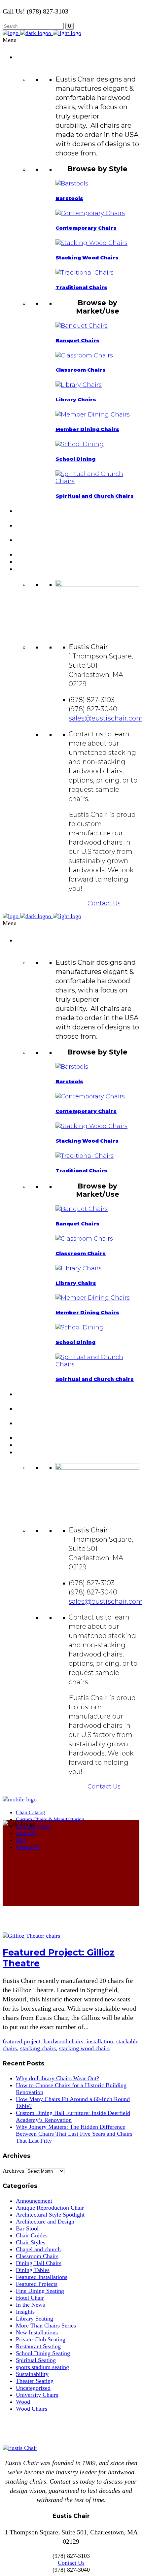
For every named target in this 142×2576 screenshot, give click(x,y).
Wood (23, 2402)
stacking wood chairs (84, 2048)
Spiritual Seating (36, 2360)
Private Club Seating (41, 2339)
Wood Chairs (32, 2409)
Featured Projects (37, 2284)
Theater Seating (35, 2381)
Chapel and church (38, 2249)
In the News (30, 2305)
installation (100, 2041)
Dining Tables (33, 2270)
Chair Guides (32, 2235)
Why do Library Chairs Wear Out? (57, 2078)
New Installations (37, 2332)
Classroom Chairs (37, 2256)
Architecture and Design (45, 2222)
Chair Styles (31, 2242)
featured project (21, 2041)
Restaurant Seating (38, 2346)
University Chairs (37, 2395)
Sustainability (32, 2374)
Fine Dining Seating (40, 2291)
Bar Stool (27, 2228)
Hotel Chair (30, 2298)
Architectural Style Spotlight (50, 2215)
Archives (13, 2171)
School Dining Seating (43, 2353)
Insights (25, 2312)
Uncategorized (33, 2388)
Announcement (34, 2201)
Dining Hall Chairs (39, 2263)
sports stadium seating (42, 2367)
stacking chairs (38, 2048)
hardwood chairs (63, 2041)
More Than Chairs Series (46, 2325)
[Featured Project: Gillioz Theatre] (31, 1936)
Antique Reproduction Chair (50, 2208)
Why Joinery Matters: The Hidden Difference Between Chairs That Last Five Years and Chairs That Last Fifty (74, 2134)
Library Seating (35, 2319)
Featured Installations (42, 2277)
